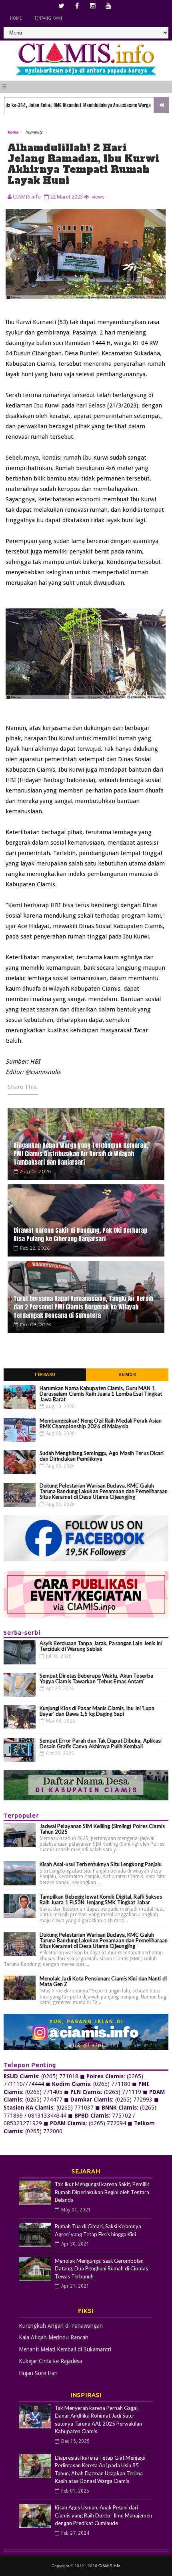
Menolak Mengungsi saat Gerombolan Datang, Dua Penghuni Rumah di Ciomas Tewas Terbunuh (101, 2269)
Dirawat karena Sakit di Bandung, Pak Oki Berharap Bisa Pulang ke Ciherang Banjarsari (80, 1234)
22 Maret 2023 (66, 197)
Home (16, 18)
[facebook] (77, 6)
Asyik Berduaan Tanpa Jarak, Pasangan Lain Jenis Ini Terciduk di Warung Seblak (101, 1646)
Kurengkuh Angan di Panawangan (61, 2326)
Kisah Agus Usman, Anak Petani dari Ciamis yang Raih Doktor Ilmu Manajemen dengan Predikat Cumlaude (103, 2515)
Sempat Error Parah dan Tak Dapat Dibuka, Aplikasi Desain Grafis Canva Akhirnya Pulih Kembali (101, 1743)
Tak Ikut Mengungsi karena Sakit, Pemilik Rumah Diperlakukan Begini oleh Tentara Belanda (102, 2192)
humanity (34, 132)
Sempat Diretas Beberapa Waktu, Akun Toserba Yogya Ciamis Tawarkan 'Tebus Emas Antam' (96, 1678)
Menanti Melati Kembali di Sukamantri (65, 2349)
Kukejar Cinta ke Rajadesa (50, 2361)
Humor (127, 1375)
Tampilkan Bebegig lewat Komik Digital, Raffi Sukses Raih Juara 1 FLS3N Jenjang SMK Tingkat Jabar (101, 1899)
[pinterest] (108, 6)
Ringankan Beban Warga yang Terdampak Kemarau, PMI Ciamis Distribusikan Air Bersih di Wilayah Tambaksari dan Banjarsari (81, 1154)
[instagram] (93, 6)
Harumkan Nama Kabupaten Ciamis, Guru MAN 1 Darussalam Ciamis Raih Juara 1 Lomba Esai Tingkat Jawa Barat (101, 1394)
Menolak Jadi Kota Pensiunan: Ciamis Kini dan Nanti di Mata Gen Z (103, 1981)
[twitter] (62, 6)
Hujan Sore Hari (38, 2373)
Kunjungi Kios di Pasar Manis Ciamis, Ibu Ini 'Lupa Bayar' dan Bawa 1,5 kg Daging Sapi (97, 1711)
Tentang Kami (48, 18)
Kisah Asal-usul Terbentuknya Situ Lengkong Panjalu (101, 1864)
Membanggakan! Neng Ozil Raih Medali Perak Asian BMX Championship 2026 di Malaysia (101, 1423)
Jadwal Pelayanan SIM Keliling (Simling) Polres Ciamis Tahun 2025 (102, 1829)
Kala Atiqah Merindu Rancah (54, 2337)
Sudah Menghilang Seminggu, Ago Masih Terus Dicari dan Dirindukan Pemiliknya (102, 1456)
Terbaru (45, 1375)
